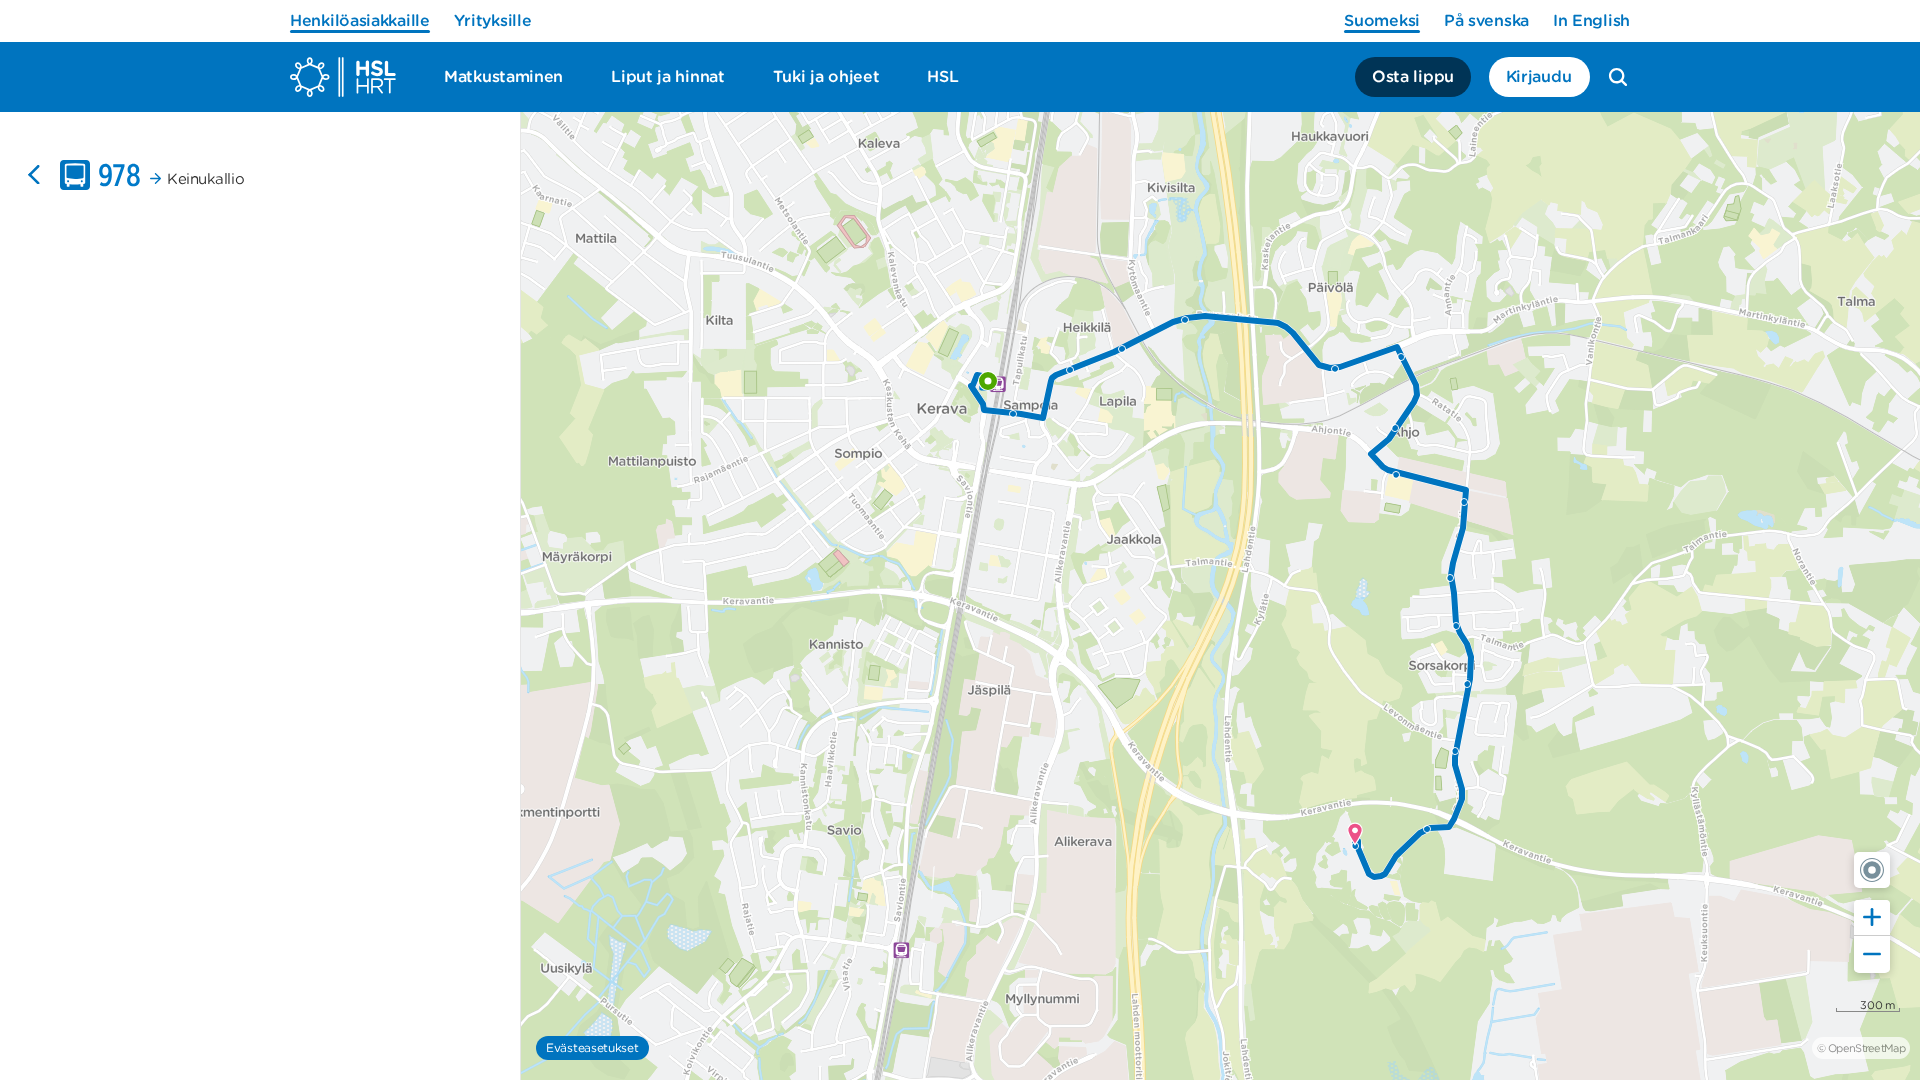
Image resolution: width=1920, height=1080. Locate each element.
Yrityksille (493, 20)
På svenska (1486, 20)
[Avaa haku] (1618, 77)
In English (1591, 20)
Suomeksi (1382, 20)
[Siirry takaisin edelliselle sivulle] (34, 175)
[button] (1872, 870)
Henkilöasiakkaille (360, 20)
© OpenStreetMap (1861, 1048)
